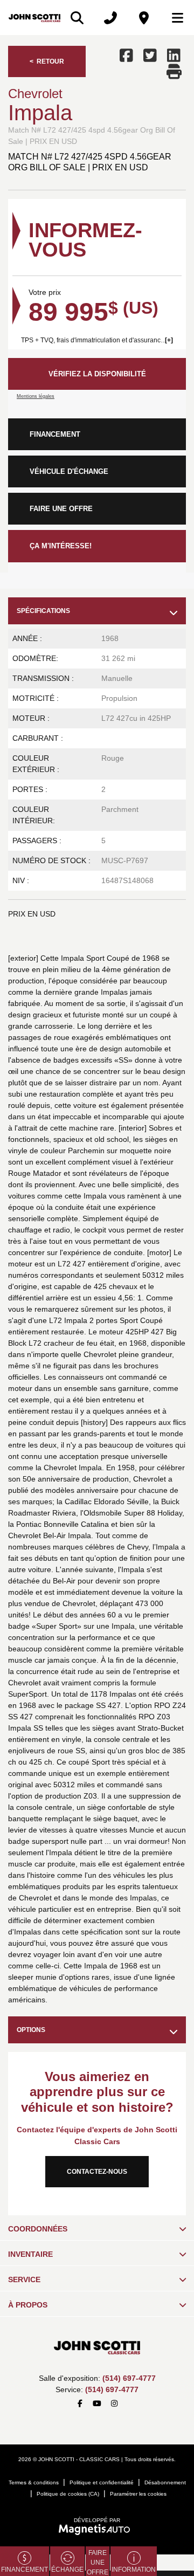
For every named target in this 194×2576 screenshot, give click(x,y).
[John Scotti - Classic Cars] (34, 18)
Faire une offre (61, 509)
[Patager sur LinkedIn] (174, 56)
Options (31, 2030)
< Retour (47, 61)
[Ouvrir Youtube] (97, 2404)
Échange (67, 2570)
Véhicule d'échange (69, 471)
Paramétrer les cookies (138, 2494)
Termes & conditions (34, 2482)
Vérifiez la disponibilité (97, 374)
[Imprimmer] (175, 72)
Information (134, 2570)
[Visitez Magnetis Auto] (97, 2529)
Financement (55, 434)
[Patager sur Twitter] (150, 56)
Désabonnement (165, 2482)
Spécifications (43, 611)
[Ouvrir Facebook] (80, 2404)
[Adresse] (144, 18)
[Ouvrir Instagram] (114, 2404)
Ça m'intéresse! (61, 546)
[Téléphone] (110, 18)
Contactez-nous (97, 2172)
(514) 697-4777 (129, 2378)
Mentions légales (36, 396)
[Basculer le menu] (173, 18)
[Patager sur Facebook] (128, 56)
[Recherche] (77, 18)
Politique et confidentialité (102, 2482)
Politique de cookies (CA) (68, 2494)
